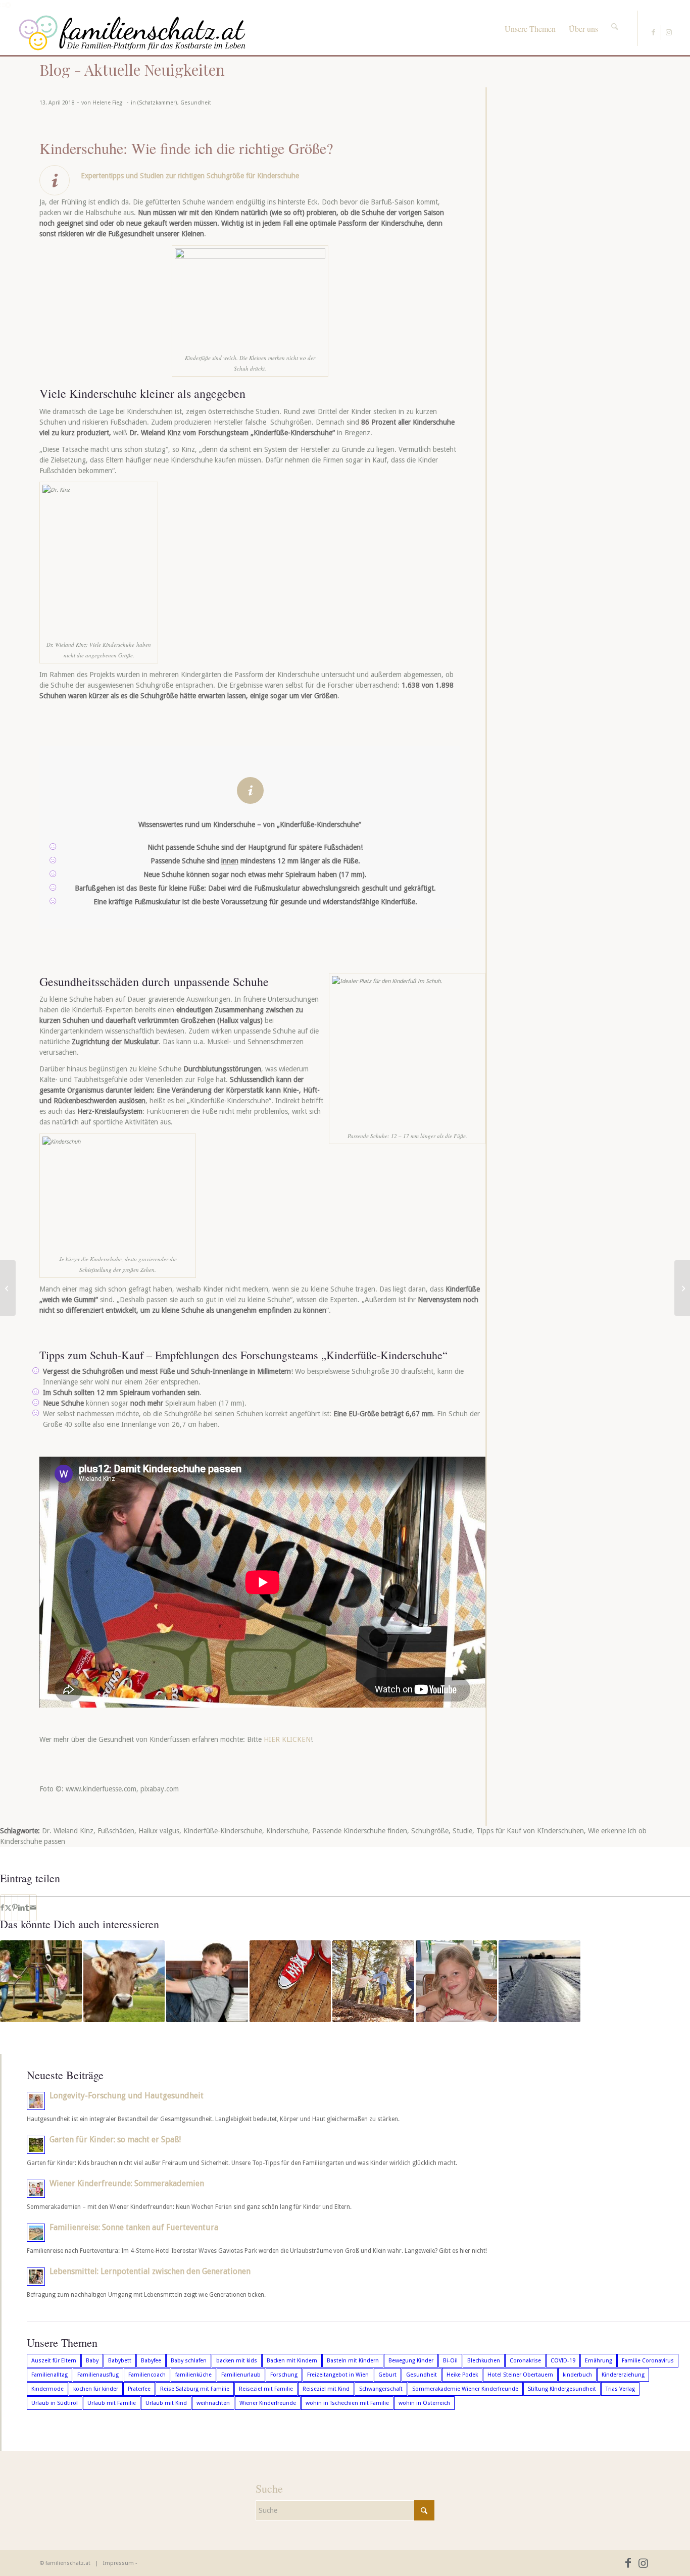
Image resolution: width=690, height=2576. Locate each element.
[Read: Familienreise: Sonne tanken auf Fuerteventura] (36, 2233)
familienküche (193, 2375)
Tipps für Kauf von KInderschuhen (530, 1831)
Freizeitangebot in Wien (338, 2375)
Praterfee (139, 2389)
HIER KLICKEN (286, 1739)
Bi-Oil (450, 2361)
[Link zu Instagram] (669, 32)
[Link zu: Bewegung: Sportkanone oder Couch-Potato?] (41, 1981)
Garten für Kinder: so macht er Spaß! (115, 2140)
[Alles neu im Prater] (8, 1288)
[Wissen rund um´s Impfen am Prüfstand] (682, 1288)
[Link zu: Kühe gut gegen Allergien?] (124, 1981)
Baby (92, 2361)
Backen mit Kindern (292, 2361)
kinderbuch (577, 2375)
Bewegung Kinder (411, 2361)
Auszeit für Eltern (54, 2361)
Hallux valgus (159, 1831)
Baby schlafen (189, 2361)
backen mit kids (237, 2361)
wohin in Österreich (424, 2403)
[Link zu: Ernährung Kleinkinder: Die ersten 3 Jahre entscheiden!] (457, 1981)
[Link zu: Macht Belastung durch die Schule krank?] (207, 1981)
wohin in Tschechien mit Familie (347, 2403)
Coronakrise (525, 2361)
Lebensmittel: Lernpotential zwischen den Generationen (150, 2271)
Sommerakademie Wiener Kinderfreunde (465, 2389)
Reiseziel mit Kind (326, 2389)
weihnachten (213, 2403)
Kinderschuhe (287, 1831)
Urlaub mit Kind (166, 2403)
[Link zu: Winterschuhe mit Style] (539, 1981)
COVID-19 (563, 2361)
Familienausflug (98, 2375)
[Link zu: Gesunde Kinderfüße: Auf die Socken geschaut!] (290, 1981)
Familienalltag (50, 2375)
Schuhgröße (430, 1831)
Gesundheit (196, 103)
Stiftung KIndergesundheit (562, 2389)
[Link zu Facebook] (653, 32)
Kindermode (47, 2389)
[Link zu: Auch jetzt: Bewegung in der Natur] (373, 1981)
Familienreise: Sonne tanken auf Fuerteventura (134, 2227)
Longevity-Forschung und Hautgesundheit (127, 2096)
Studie (462, 1831)
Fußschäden (116, 1831)
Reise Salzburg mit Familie (195, 2389)
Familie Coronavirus (648, 2361)
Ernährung (599, 2361)
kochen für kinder (96, 2389)
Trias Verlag (620, 2389)
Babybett (120, 2361)
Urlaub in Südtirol (55, 2403)
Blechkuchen (484, 2361)
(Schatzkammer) (157, 103)
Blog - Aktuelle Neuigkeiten (132, 70)
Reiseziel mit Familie (266, 2389)
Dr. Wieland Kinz (68, 1831)
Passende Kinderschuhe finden (360, 1831)
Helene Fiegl (108, 103)
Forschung (284, 2375)
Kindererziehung (623, 2375)
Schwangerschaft (381, 2389)
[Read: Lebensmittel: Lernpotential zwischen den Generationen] (36, 2277)
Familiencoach (147, 2375)
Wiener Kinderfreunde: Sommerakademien (127, 2183)
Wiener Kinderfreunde (268, 2403)
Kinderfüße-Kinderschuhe (223, 1831)
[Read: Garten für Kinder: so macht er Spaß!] (36, 2145)
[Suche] (614, 18)
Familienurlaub (241, 2375)
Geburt (387, 2375)
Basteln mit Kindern (353, 2361)
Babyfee (151, 2361)
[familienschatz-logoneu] (132, 33)
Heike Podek (462, 2375)
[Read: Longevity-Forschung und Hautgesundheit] (36, 2101)
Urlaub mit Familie (112, 2403)
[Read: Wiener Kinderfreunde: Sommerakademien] (36, 2189)
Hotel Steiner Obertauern (520, 2375)
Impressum (118, 2563)
